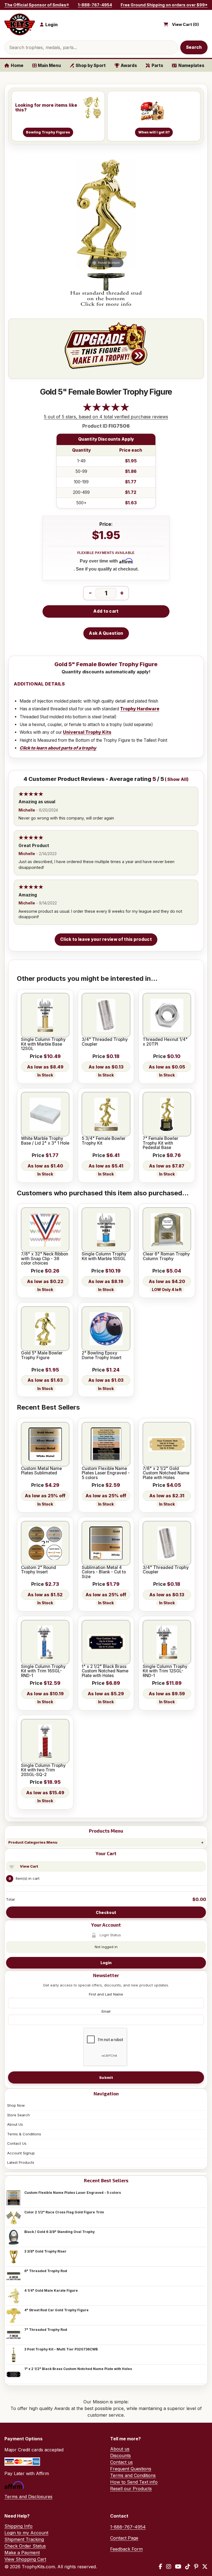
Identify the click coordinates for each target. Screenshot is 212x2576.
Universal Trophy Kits (87, 732)
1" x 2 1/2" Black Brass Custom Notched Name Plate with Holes (78, 2369)
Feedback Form (126, 2549)
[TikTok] (188, 2567)
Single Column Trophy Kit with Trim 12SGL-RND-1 (165, 1671)
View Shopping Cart (25, 2559)
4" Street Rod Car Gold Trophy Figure (56, 2310)
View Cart (29, 1866)
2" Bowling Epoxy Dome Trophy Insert (102, 1355)
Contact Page (124, 2538)
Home (17, 65)
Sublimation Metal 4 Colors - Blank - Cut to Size (104, 1572)
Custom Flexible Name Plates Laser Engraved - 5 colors (73, 2193)
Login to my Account (26, 2533)
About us (120, 2449)
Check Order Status (25, 2546)
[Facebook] (161, 2567)
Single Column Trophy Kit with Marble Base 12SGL (43, 1044)
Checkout (106, 1912)
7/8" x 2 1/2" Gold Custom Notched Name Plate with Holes (166, 1473)
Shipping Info (18, 2526)
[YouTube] (178, 2567)
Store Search (18, 2115)
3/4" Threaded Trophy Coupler (105, 1042)
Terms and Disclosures (28, 2497)
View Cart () (185, 25)
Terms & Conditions (24, 2134)
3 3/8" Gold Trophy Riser (45, 2251)
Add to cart (106, 611)
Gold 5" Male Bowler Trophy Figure (42, 1355)
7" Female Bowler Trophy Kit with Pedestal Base (161, 1143)
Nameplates (191, 65)
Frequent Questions (131, 2469)
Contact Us (17, 2143)
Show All (177, 779)
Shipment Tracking (24, 2539)
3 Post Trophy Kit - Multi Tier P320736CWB (61, 2349)
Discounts (120, 2455)
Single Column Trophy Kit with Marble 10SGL (104, 1256)
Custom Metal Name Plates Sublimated (41, 1471)
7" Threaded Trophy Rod (46, 2330)
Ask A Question (106, 633)
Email (106, 2011)
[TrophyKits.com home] (20, 24)
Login (106, 1963)
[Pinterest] (196, 2567)
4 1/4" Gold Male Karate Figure (51, 2290)
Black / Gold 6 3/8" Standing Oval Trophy (59, 2232)
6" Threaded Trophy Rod (46, 2271)
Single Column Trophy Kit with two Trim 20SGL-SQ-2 (43, 1770)
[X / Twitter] (205, 2567)
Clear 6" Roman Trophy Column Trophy (166, 1256)
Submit (106, 2077)
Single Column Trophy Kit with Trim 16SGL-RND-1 (43, 1671)
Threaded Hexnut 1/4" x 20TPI (165, 1042)
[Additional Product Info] (106, 290)
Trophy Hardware (140, 709)
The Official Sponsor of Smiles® (37, 5)
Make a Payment (22, 2553)
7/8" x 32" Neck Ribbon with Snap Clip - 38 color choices (45, 1259)
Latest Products (21, 2162)
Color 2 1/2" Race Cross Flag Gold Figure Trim (64, 2212)
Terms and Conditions (133, 2475)
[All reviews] (106, 410)
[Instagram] (169, 2567)
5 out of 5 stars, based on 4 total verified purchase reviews (106, 417)
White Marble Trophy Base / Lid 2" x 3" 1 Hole (45, 1141)
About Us (15, 2124)
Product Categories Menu (33, 1842)
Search (194, 47)
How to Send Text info (134, 2482)
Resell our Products (131, 2489)
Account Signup (21, 2153)
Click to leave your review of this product (106, 939)
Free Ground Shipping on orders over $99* (164, 5)
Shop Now (16, 2105)
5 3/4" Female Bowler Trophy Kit (104, 1141)
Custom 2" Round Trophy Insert (39, 1570)
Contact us (121, 2462)
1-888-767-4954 (95, 5)
